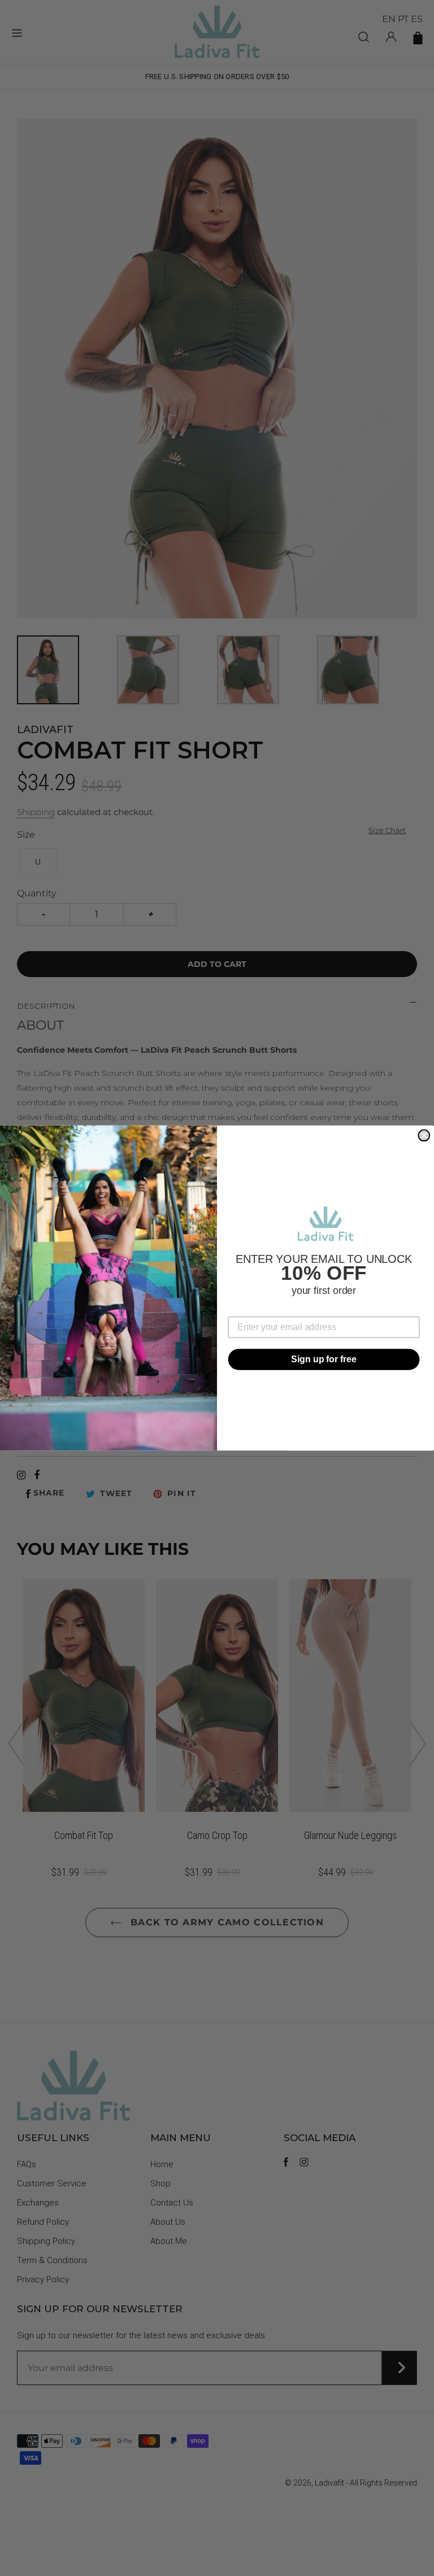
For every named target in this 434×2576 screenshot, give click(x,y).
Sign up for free (324, 1359)
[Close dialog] (424, 1135)
